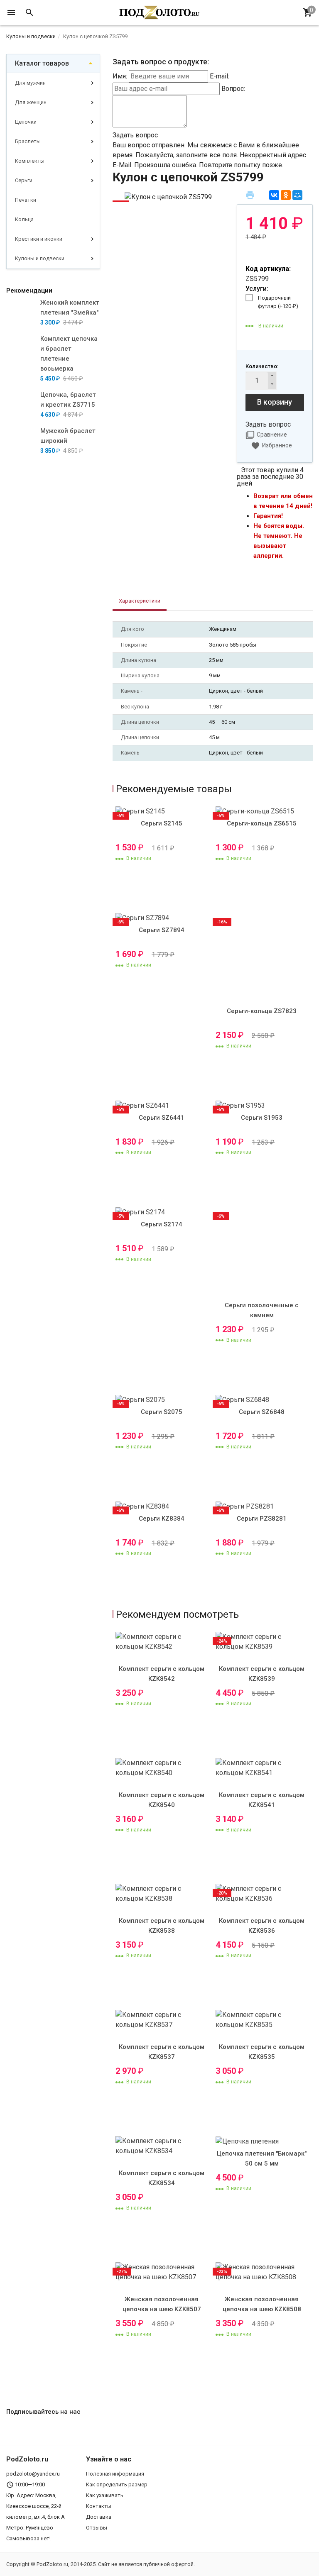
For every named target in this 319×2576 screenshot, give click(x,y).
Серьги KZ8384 (162, 1519)
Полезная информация (115, 2474)
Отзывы (97, 2528)
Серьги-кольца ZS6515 (262, 823)
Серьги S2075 (162, 1412)
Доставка (99, 2517)
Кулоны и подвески (40, 258)
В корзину (275, 402)
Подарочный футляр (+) (278, 302)
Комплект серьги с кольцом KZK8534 (162, 2178)
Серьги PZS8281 (262, 1519)
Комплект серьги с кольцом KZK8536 (262, 1926)
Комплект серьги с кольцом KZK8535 (262, 2052)
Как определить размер (117, 2484)
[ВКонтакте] (274, 195)
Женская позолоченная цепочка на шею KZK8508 (262, 2304)
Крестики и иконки (39, 239)
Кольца (24, 219)
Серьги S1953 (262, 1118)
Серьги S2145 (162, 823)
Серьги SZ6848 (262, 1412)
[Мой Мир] (297, 195)
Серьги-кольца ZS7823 (262, 1011)
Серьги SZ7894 (162, 930)
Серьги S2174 (162, 1224)
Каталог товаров (42, 63)
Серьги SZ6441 (162, 1118)
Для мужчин (30, 83)
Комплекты (30, 161)
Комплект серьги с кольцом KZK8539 (262, 1674)
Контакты (99, 2506)
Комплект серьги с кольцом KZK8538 (162, 1926)
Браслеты (28, 141)
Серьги (24, 180)
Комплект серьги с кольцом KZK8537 (162, 2052)
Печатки (26, 200)
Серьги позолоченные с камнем (262, 1310)
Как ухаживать (105, 2495)
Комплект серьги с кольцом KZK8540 (162, 1800)
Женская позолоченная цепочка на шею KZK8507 (162, 2304)
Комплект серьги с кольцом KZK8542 (162, 1674)
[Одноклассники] (286, 195)
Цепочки (26, 122)
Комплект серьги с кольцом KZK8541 (262, 1800)
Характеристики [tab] (140, 601)
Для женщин (31, 102)
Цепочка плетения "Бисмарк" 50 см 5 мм (262, 2158)
